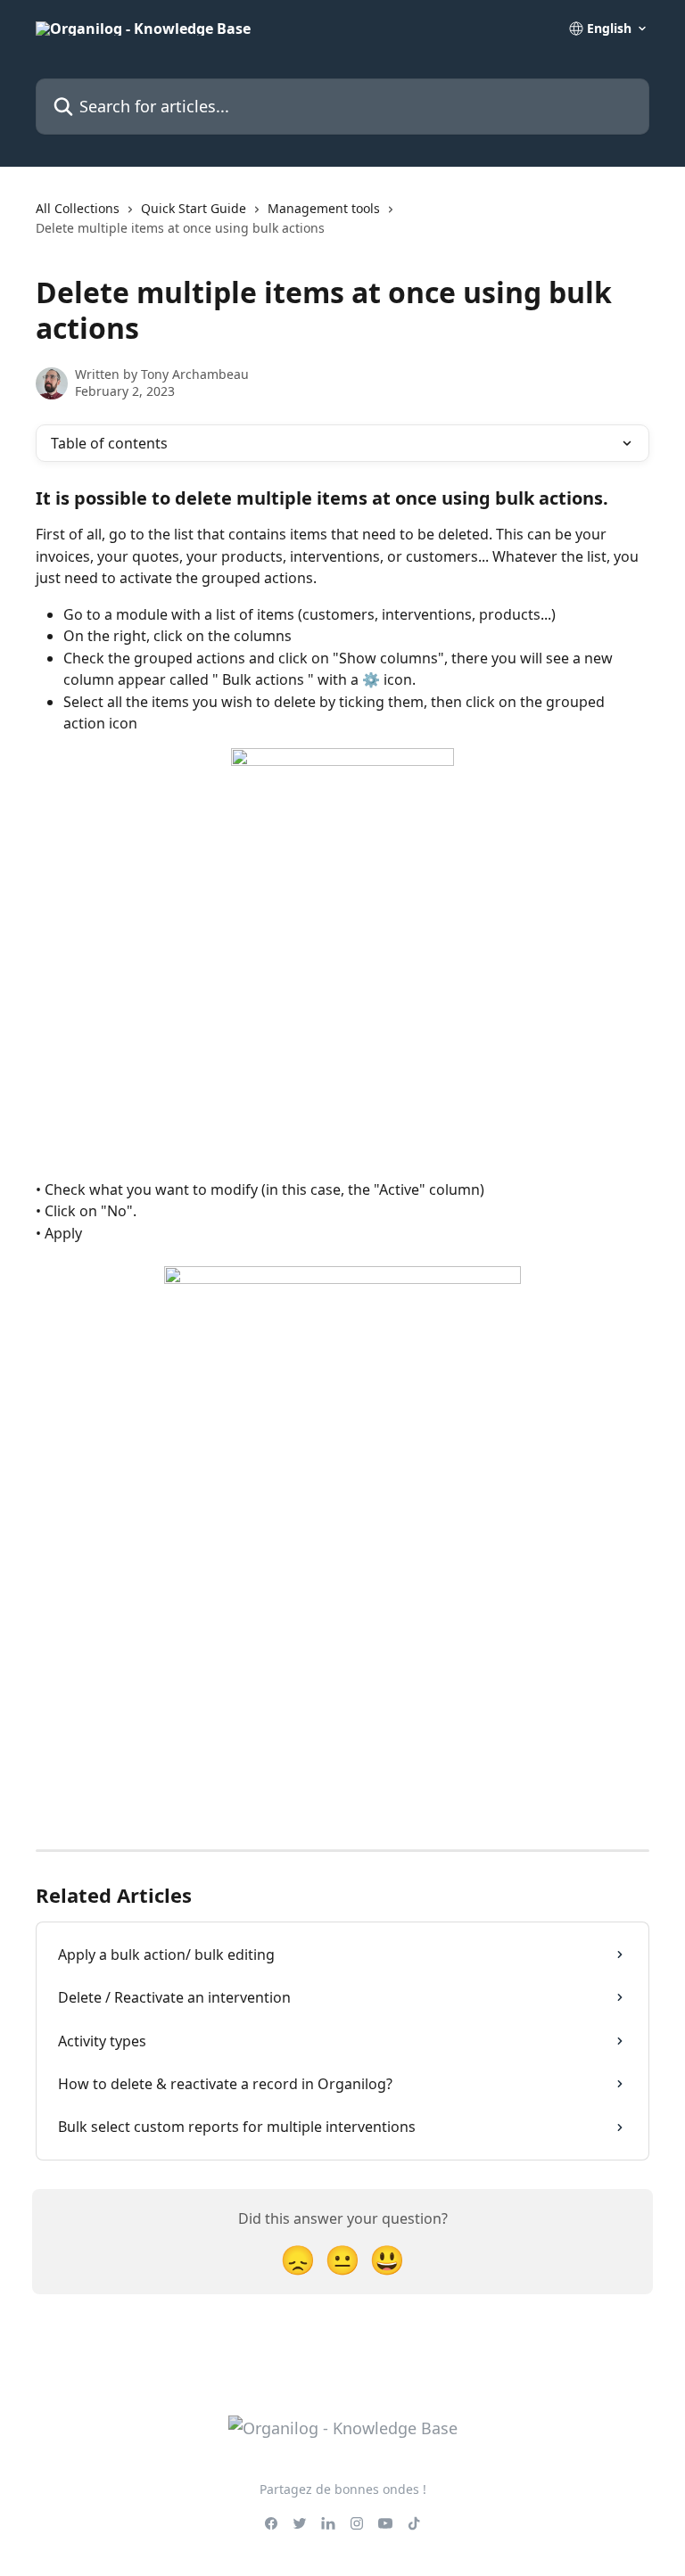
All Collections (78, 208)
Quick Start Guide (194, 208)
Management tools (324, 208)
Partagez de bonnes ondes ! (343, 2489)
